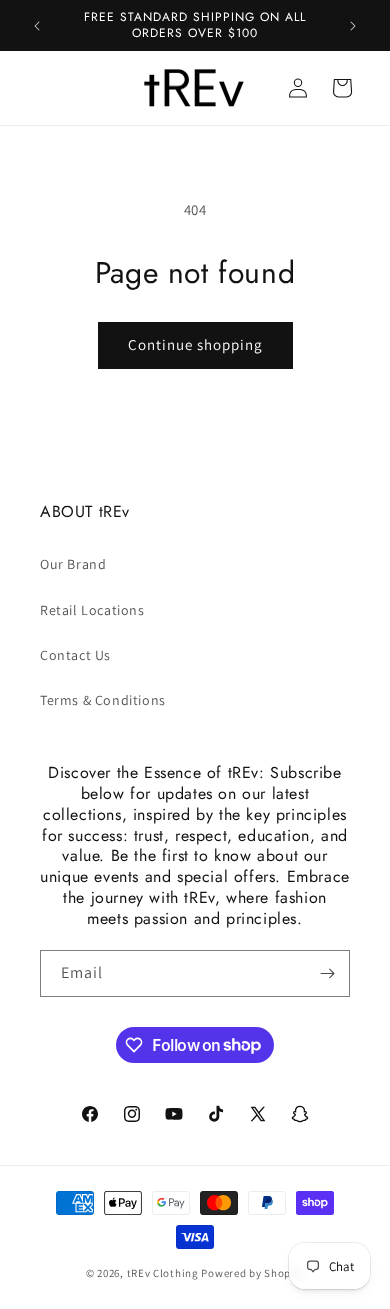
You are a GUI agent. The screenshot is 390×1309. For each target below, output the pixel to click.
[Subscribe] (327, 973)
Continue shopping (195, 344)
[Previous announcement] (37, 26)
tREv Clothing (163, 1273)
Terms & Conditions (103, 700)
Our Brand (73, 564)
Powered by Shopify (252, 1273)
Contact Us (75, 655)
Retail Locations (92, 610)
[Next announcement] (353, 26)
